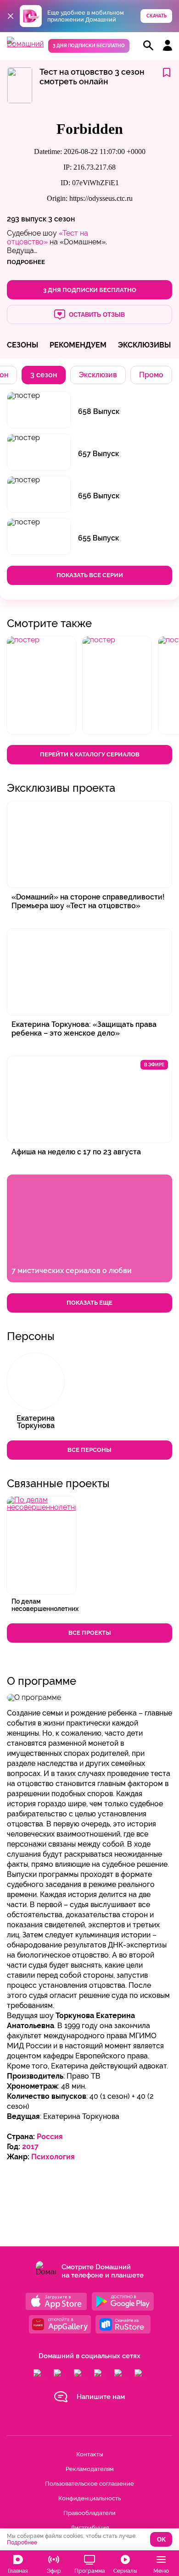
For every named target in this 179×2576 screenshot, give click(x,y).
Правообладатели (89, 2513)
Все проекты (90, 1633)
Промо (151, 375)
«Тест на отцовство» (48, 237)
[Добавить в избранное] (167, 73)
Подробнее (22, 2543)
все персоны (89, 1450)
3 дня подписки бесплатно (89, 46)
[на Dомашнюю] (25, 44)
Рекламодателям (90, 2469)
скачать (157, 16)
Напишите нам (101, 2397)
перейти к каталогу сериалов (90, 754)
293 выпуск (27, 219)
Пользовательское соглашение (89, 2484)
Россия (50, 2137)
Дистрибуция (90, 2528)
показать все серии (90, 575)
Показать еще (89, 1303)
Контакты (89, 2454)
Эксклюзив (98, 375)
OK (161, 2540)
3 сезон (62, 219)
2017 (30, 2147)
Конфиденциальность (89, 2498)
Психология (53, 2157)
